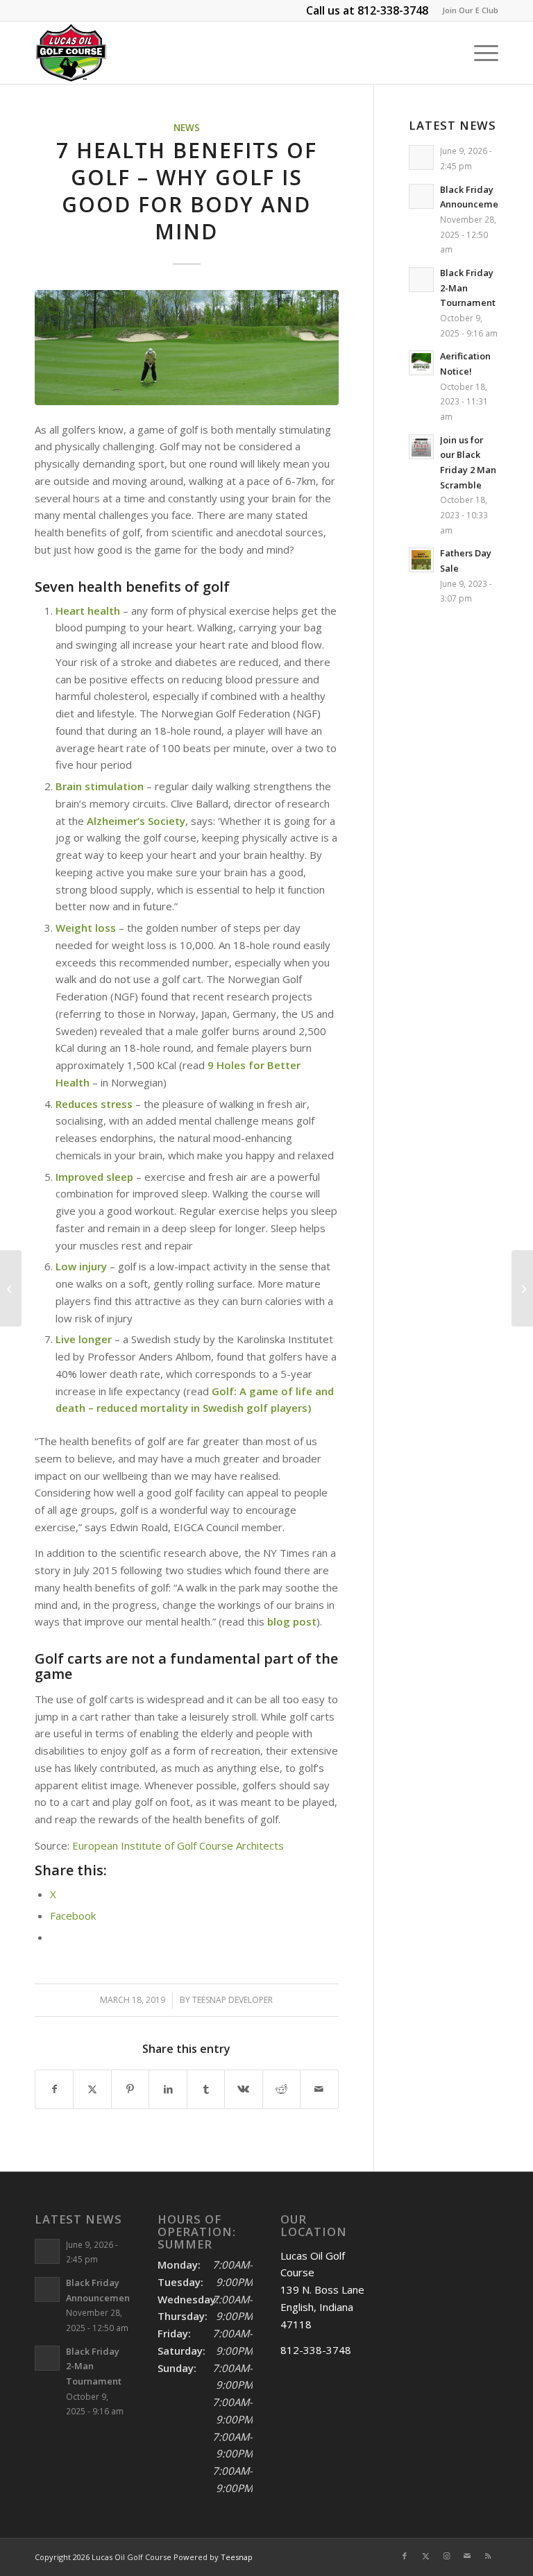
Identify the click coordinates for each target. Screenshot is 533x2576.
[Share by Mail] (319, 2089)
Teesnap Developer (232, 2000)
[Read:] (421, 157)
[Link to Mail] (467, 2556)
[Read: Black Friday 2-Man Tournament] (421, 280)
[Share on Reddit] (281, 2089)
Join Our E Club (470, 10)
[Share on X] (92, 2089)
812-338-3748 (393, 10)
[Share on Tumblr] (206, 2089)
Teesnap (237, 2557)
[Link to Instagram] (446, 2556)
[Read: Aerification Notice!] (421, 363)
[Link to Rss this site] (488, 2556)
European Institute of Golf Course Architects (178, 1845)
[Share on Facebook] (54, 2089)
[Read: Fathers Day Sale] (421, 560)
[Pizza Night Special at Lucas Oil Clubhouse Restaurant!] (522, 1288)
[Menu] (479, 53)
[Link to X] (425, 2556)
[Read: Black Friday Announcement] (421, 196)
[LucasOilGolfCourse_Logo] (71, 53)
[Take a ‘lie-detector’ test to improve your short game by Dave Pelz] (11, 1288)
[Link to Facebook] (405, 2556)
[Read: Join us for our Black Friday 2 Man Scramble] (421, 447)
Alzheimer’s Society (136, 821)
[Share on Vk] (243, 2089)
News (187, 128)
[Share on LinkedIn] (168, 2089)
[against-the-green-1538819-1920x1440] (187, 348)
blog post (292, 1621)
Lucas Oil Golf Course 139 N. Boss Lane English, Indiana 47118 (322, 2290)
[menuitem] (467, 10)
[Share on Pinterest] (130, 2089)
